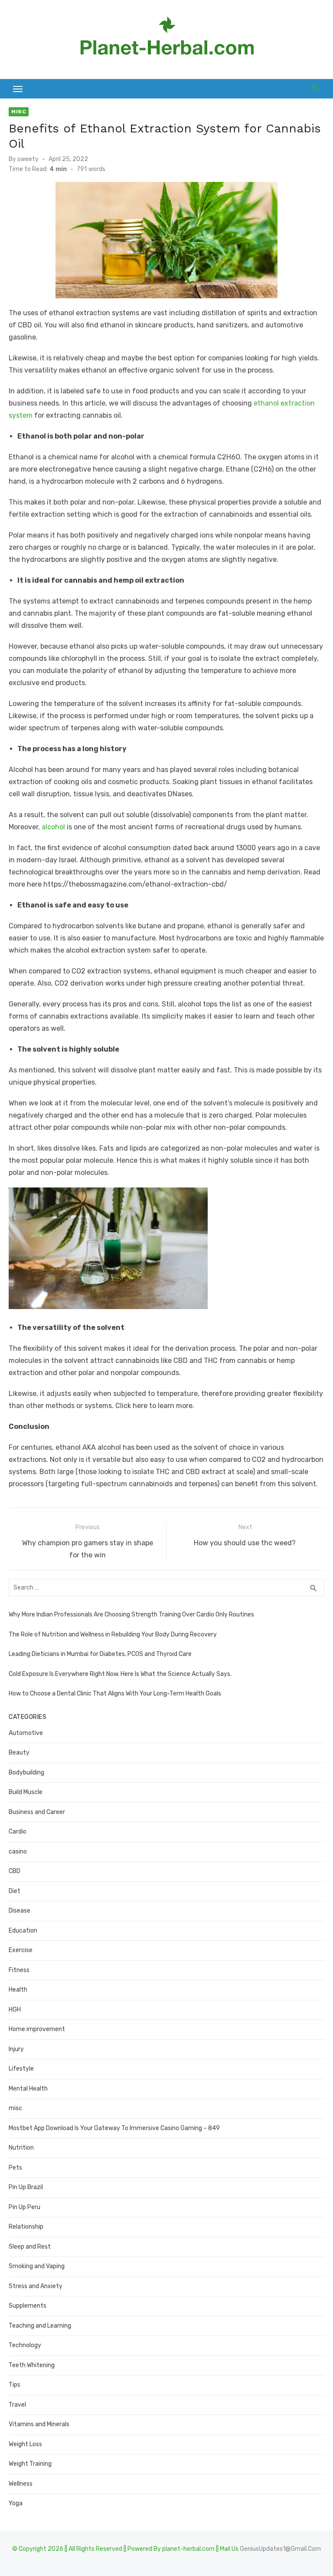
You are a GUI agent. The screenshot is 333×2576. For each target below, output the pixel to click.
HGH (15, 2010)
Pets (15, 2168)
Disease (20, 1911)
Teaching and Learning (40, 2326)
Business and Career (37, 1812)
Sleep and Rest (30, 2247)
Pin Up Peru (24, 2207)
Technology (25, 2345)
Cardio (18, 1832)
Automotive (26, 1733)
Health (18, 1990)
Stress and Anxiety (36, 2286)
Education (23, 1931)
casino (18, 1852)
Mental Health (28, 2089)
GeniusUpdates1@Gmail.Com (280, 2549)
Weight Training (30, 2464)
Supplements (28, 2306)
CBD (15, 1871)
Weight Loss (25, 2444)
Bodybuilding (26, 1773)
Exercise (21, 1950)
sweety (28, 159)
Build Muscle (26, 1792)
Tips (15, 2385)
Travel (17, 2405)
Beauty (19, 1753)
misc (19, 112)
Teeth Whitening (32, 2365)
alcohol (53, 827)
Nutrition (21, 2148)
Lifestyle (21, 2069)
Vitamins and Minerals (39, 2424)
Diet (15, 1891)
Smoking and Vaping (37, 2266)
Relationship (26, 2227)
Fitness (19, 1970)
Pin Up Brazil (26, 2187)
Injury (16, 2049)
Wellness (21, 2484)
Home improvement (37, 2029)
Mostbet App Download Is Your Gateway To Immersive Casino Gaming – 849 (114, 2128)
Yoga (16, 2503)
